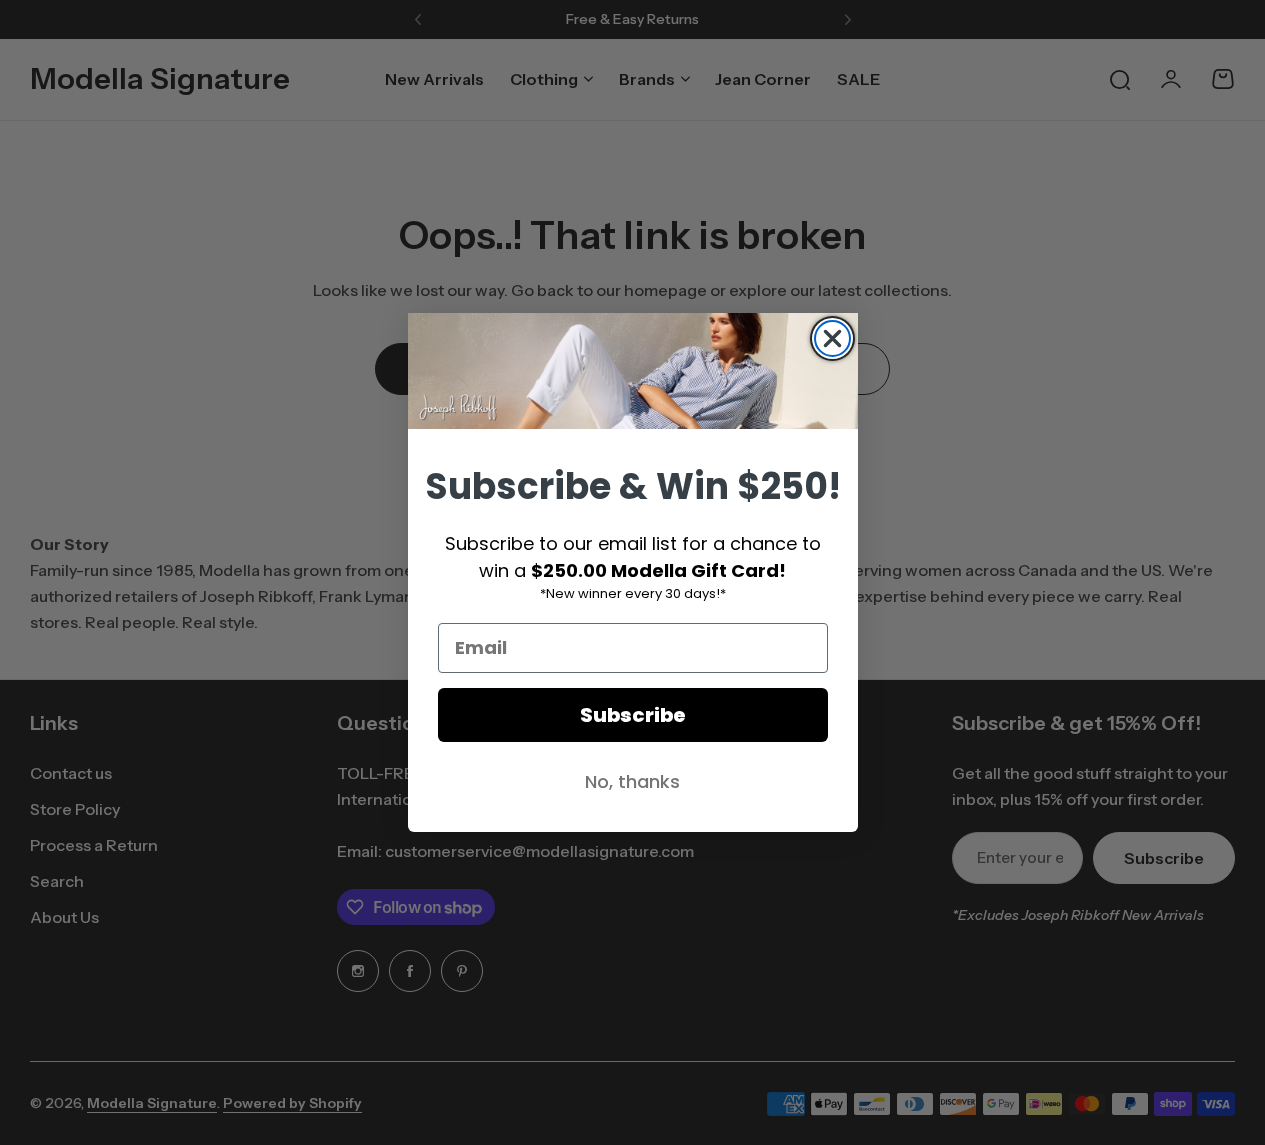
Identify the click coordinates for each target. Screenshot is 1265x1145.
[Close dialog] (832, 338)
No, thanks (632, 781)
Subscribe (633, 715)
